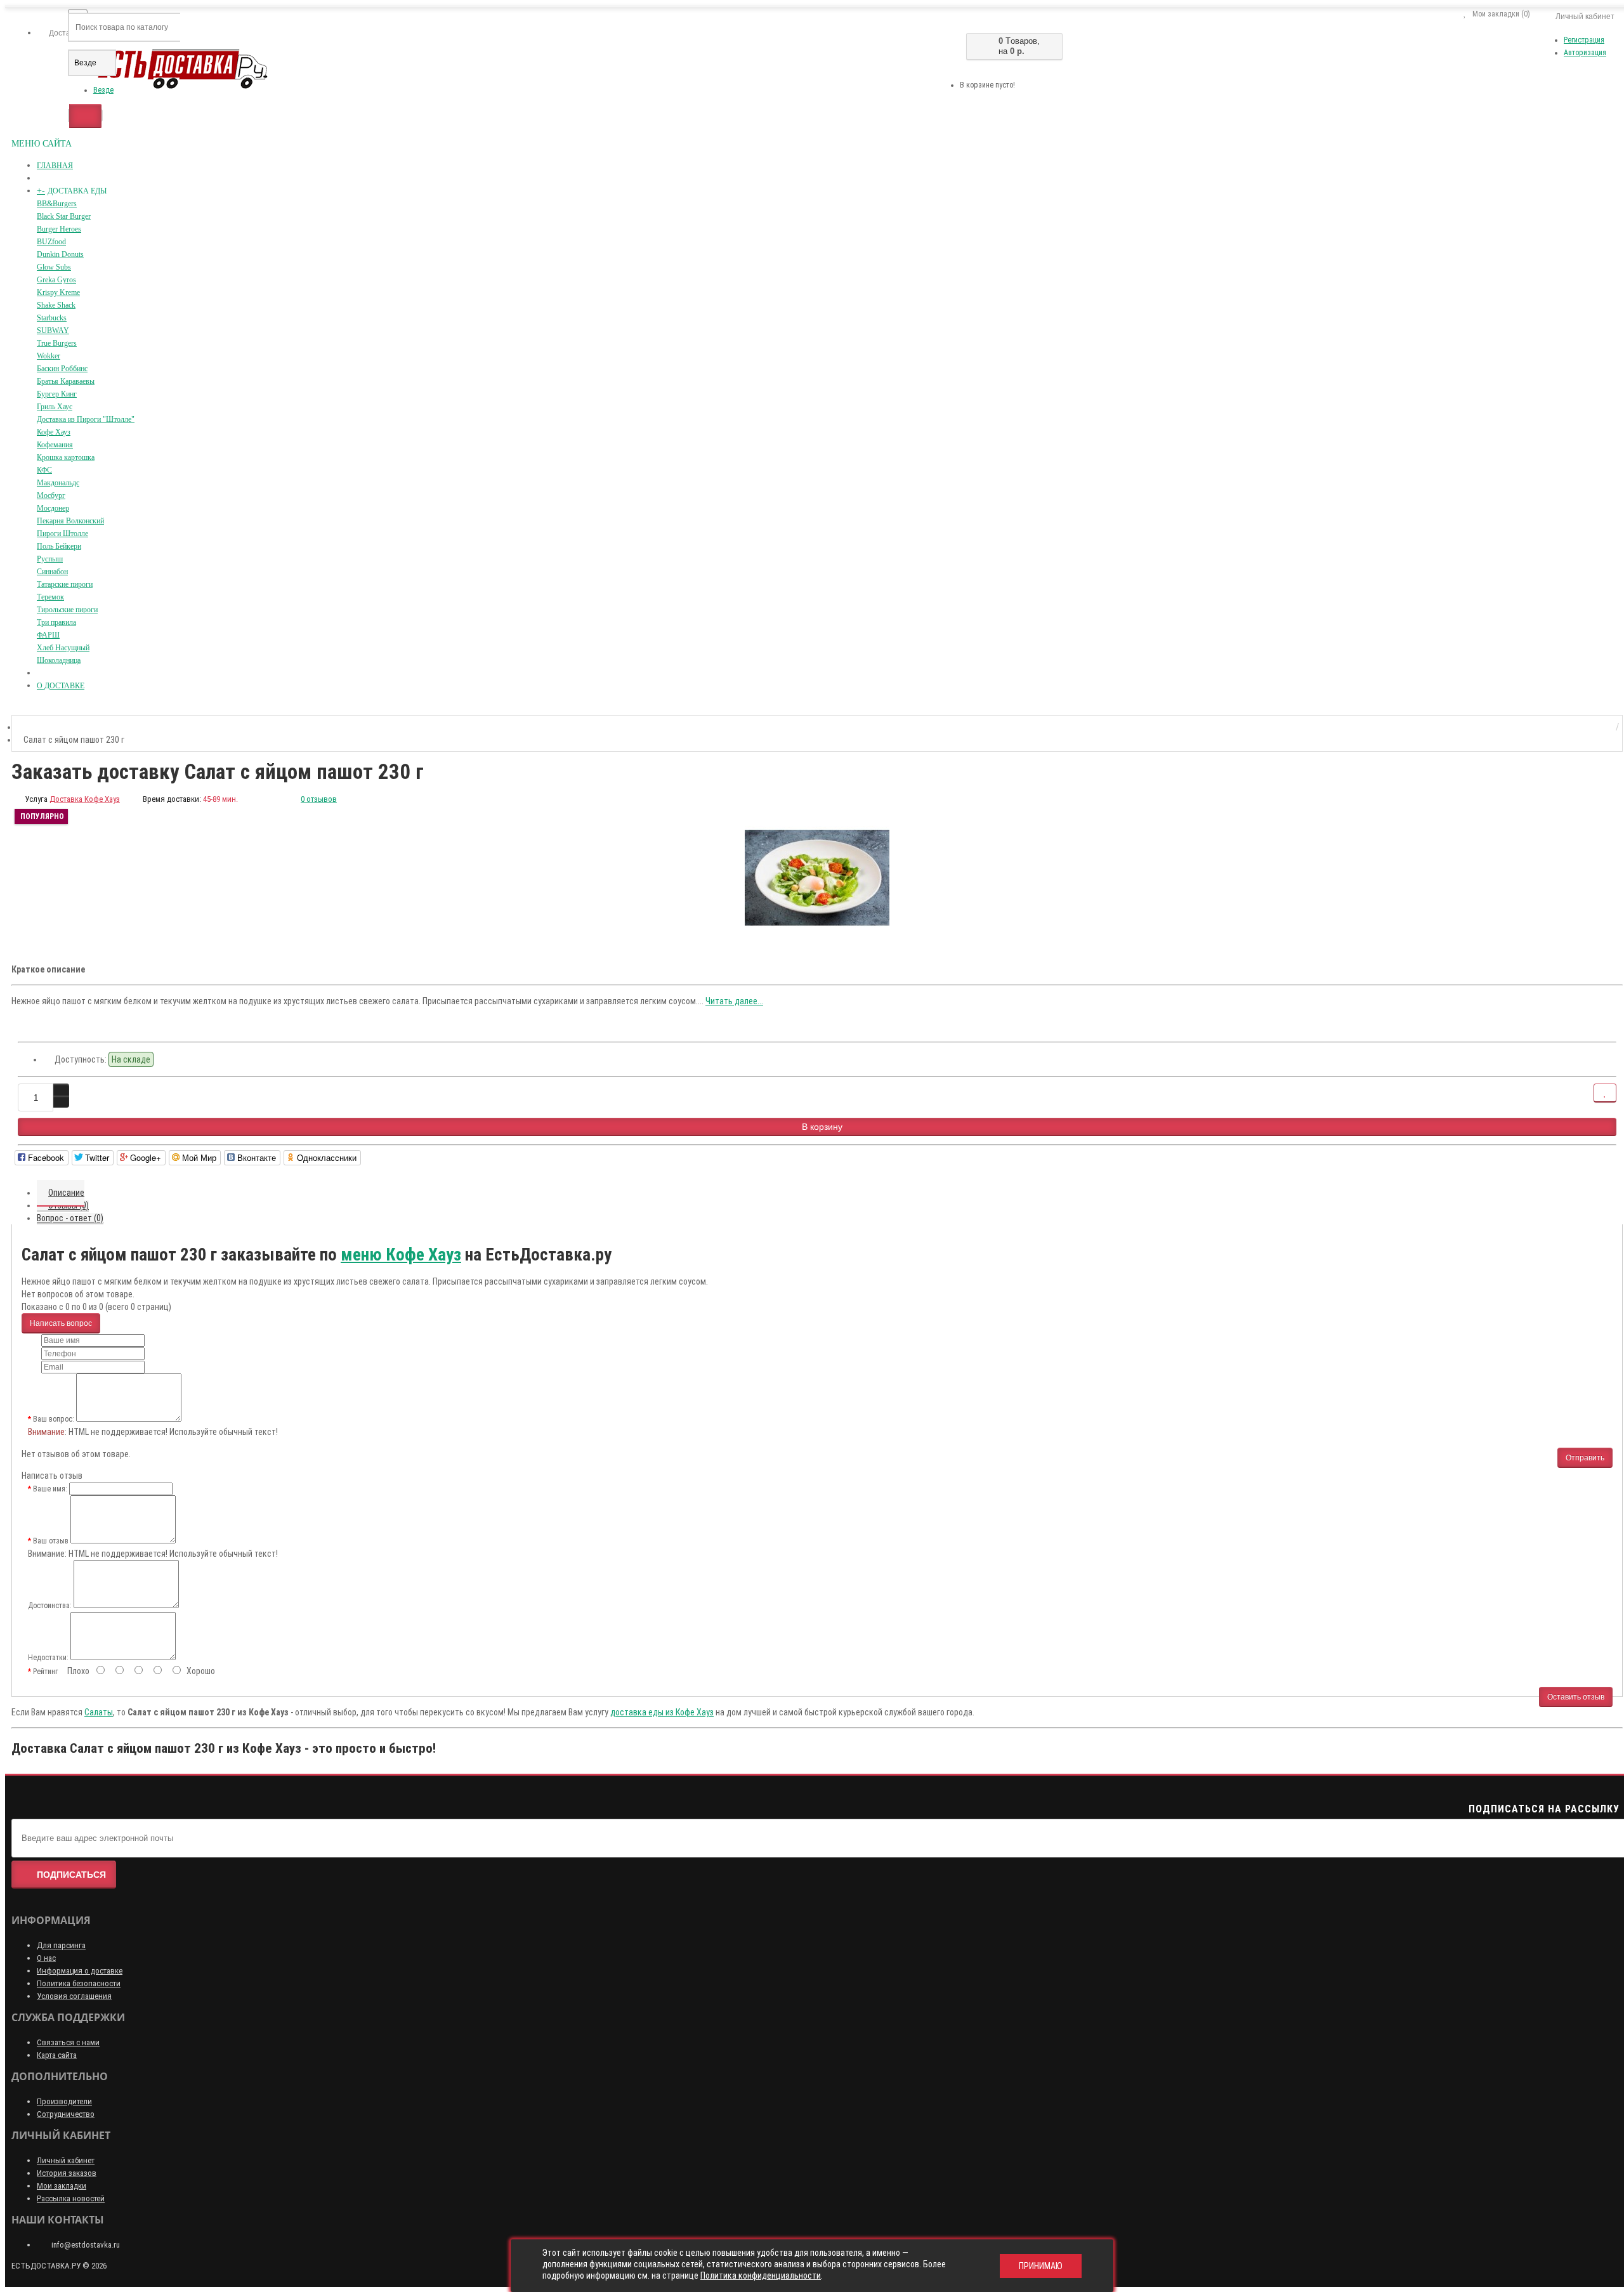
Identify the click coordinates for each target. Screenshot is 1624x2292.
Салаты (99, 1712)
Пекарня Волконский (70, 521)
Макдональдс (58, 483)
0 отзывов (319, 799)
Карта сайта (57, 2055)
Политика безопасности (79, 1983)
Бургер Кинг (57, 394)
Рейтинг (45, 1672)
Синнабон (52, 572)
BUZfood (51, 242)
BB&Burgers (57, 204)
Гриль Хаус (55, 407)
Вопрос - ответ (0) (70, 1218)
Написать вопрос (61, 1323)
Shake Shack (56, 305)
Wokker (49, 356)
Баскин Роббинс (62, 369)
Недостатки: (48, 1658)
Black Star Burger (64, 216)
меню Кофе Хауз (401, 1255)
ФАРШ (48, 635)
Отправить (1585, 1458)
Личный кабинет (66, 2160)
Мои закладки (62, 2186)
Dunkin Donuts (60, 254)
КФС (44, 470)
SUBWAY (53, 331)
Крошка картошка (66, 457)
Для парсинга (61, 1945)
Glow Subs (54, 267)
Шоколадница (59, 660)
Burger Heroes (59, 229)
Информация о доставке (80, 1971)
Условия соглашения (74, 1996)
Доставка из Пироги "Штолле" (86, 419)
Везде (103, 90)
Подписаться (71, 1875)
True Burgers (57, 343)
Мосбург (51, 495)
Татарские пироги (65, 584)
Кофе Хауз (54, 432)
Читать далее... (734, 1001)
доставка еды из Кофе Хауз (662, 1712)
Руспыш (50, 559)
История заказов (67, 2173)
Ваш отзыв (51, 1541)
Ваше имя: (50, 1489)
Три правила (56, 622)
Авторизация (1585, 53)
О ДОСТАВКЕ (61, 686)
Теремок (50, 597)
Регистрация (1584, 40)
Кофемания (55, 445)
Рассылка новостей (71, 2198)
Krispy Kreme (58, 292)
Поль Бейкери (59, 546)
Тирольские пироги (67, 610)
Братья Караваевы (66, 381)
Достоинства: (50, 1606)
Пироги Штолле (62, 534)
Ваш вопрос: (54, 1419)
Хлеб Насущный (63, 648)
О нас (46, 1958)
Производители (64, 2101)
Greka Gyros (56, 280)
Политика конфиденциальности (761, 2276)
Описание (66, 1193)
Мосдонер (53, 508)
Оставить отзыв (1576, 1697)
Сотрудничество (66, 2114)
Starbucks (52, 318)
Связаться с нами (68, 2042)
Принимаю (1041, 2266)
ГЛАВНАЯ (55, 166)
